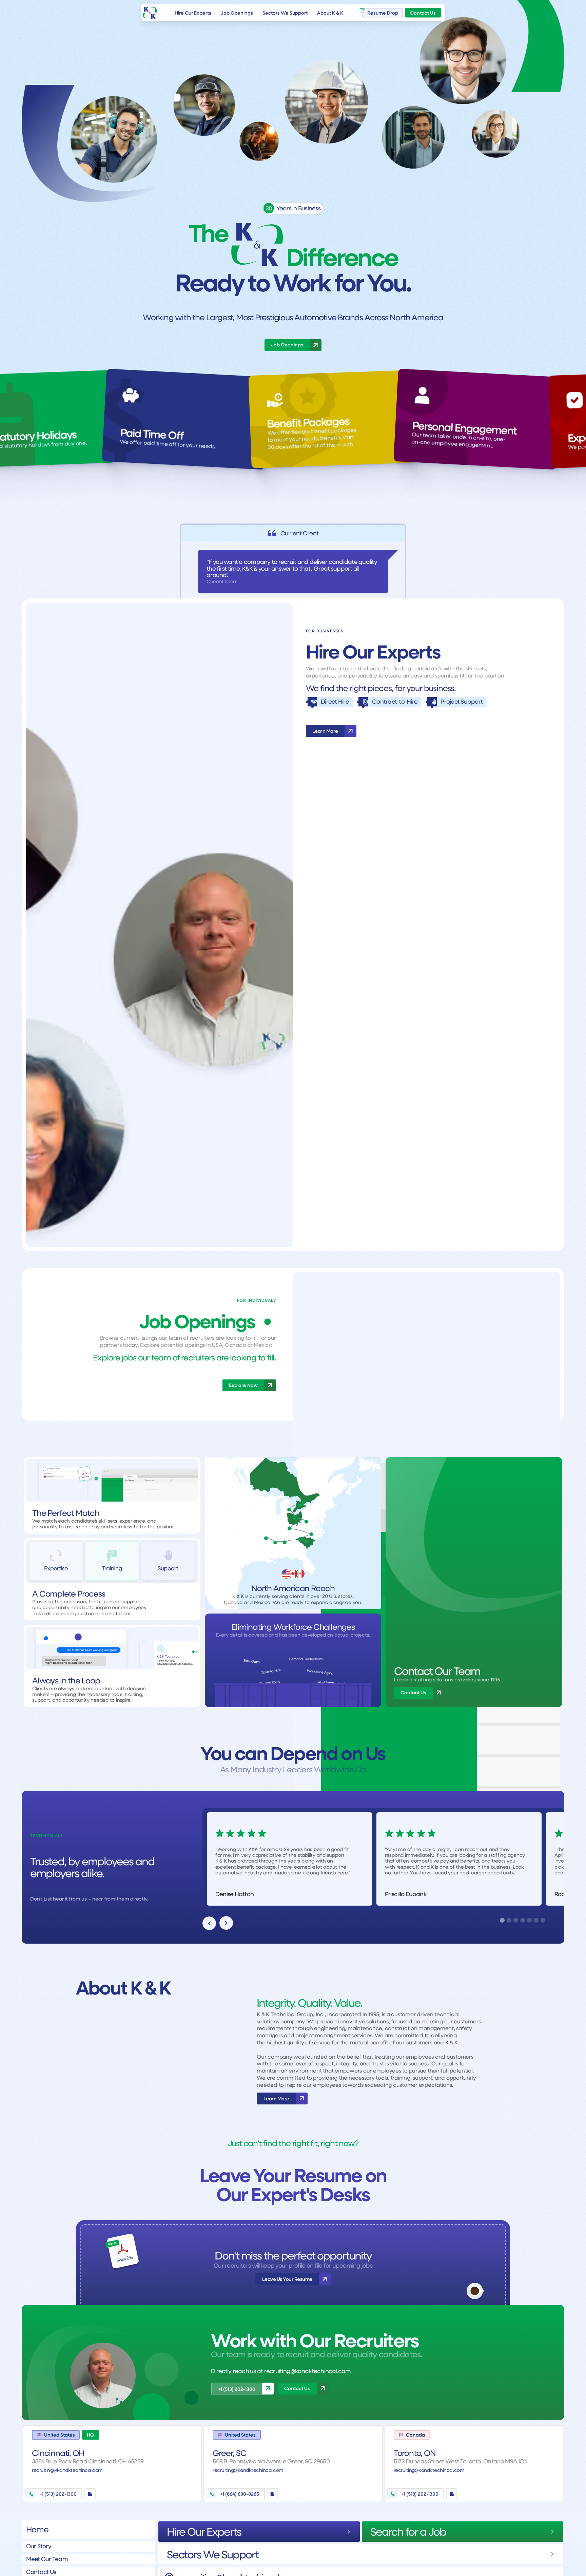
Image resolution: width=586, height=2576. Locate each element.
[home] (150, 13)
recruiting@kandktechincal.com (307, 2371)
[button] (209, 1923)
